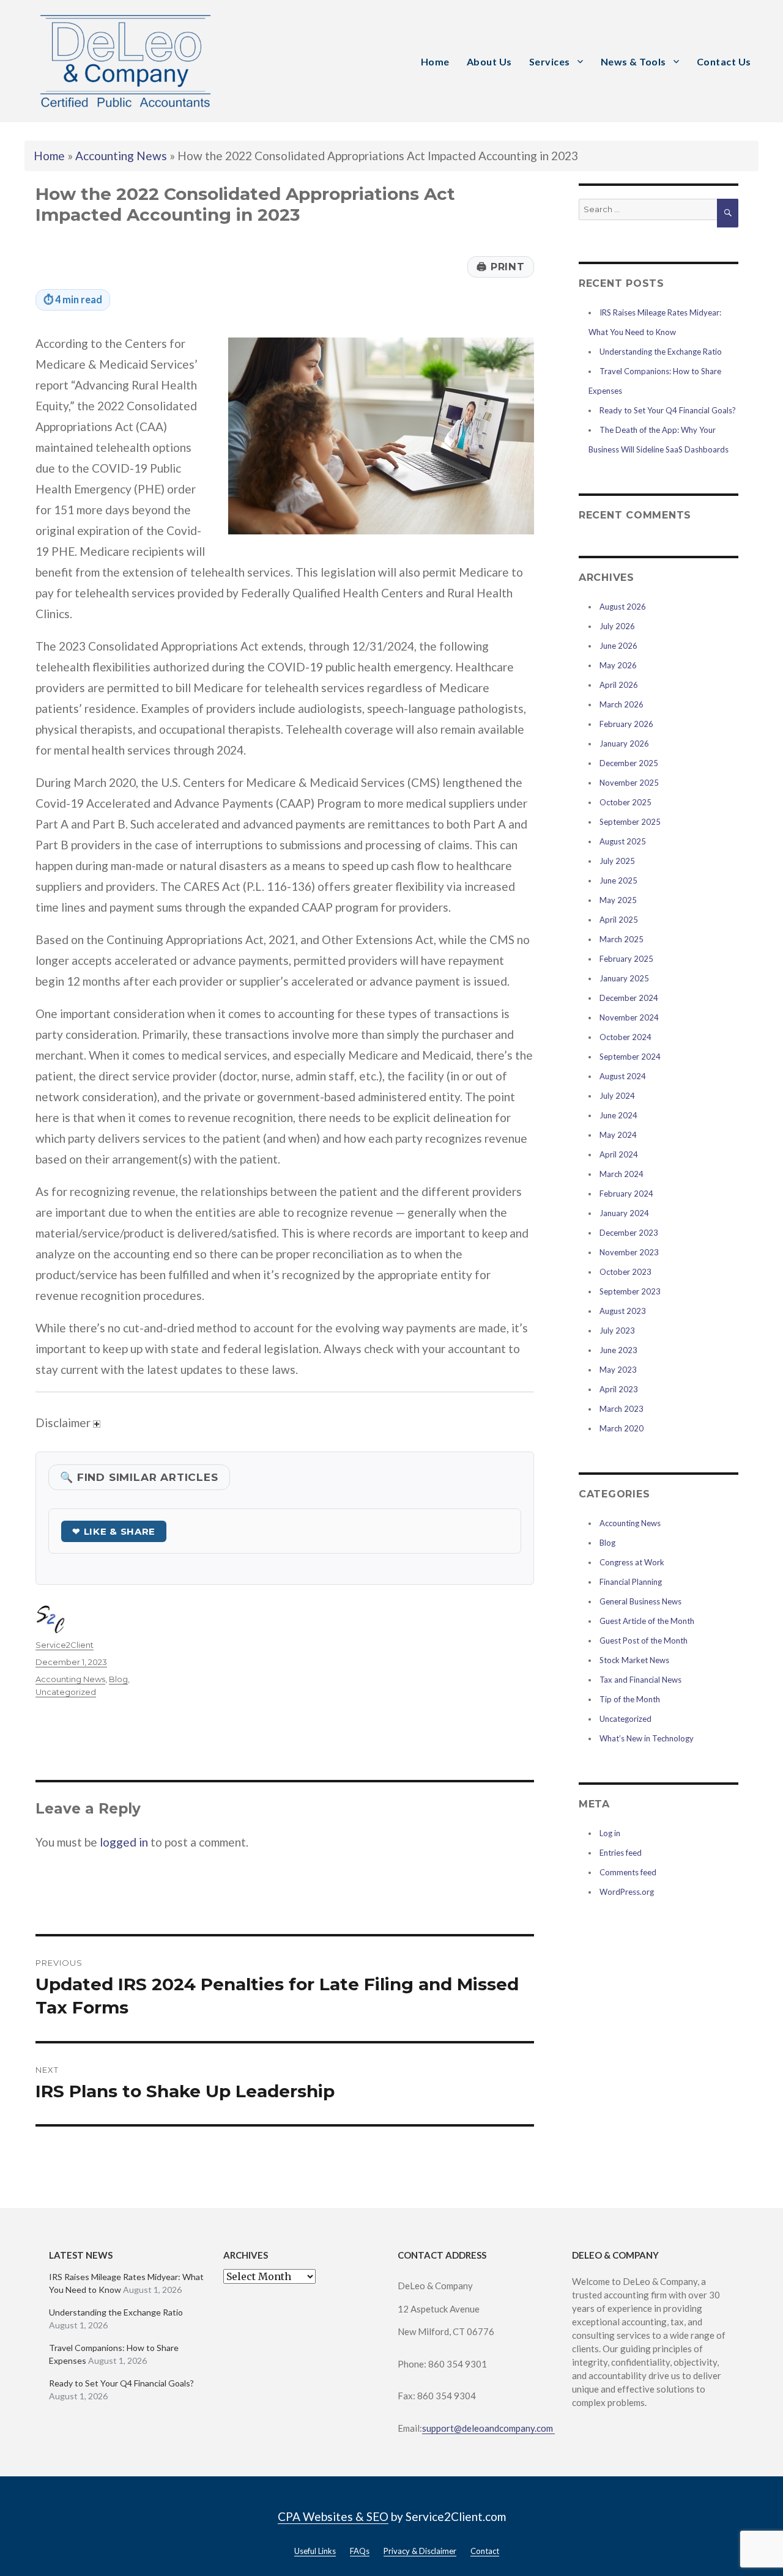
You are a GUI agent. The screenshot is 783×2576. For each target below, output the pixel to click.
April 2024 (619, 1154)
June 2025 (618, 880)
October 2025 (625, 802)
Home (435, 61)
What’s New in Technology (647, 1738)
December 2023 (629, 1233)
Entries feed (621, 1853)
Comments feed (628, 1872)
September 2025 (630, 822)
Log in (610, 1833)
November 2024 (629, 1017)
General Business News (640, 1601)
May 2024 (618, 1135)
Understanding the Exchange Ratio (661, 352)
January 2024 (624, 1213)
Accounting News (121, 156)
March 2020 (622, 1428)
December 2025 (629, 763)
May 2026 (618, 665)
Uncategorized (66, 1692)
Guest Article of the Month (647, 1621)
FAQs (360, 2551)
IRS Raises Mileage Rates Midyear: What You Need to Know (126, 2283)
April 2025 (619, 920)
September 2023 (630, 1291)
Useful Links (315, 2551)
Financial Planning (631, 1582)
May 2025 (618, 900)
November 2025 (629, 783)
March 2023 (622, 1409)
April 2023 (619, 1389)
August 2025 (623, 841)
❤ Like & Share (114, 1531)
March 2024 (622, 1174)
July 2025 (617, 861)
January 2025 (624, 978)
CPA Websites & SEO (333, 2516)
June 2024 (618, 1115)
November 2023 (629, 1252)
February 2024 (626, 1194)
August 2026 (623, 607)
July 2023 (617, 1330)
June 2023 (618, 1350)
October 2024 (625, 1037)
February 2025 (626, 959)
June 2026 (618, 646)
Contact (485, 2551)
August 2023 (623, 1311)
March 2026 (622, 704)
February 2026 (626, 724)
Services (550, 61)
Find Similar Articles (139, 1477)
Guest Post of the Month (644, 1640)
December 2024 (629, 998)
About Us (489, 61)
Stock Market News (634, 1660)
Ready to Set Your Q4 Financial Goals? (668, 410)
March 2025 (622, 939)
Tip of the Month (630, 1699)
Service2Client (65, 1645)
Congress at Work (632, 1562)
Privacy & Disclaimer (420, 2551)
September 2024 (630, 1057)
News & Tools (633, 61)
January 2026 (624, 744)
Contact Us (724, 61)
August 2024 (623, 1076)
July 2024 (617, 1096)
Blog (118, 1679)
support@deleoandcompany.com (488, 2428)
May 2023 (618, 1370)
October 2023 (625, 1272)
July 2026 (617, 626)
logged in (124, 1842)
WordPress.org (627, 1892)
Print (500, 267)
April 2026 (619, 685)
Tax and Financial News (640, 1680)
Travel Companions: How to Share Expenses (114, 2354)
